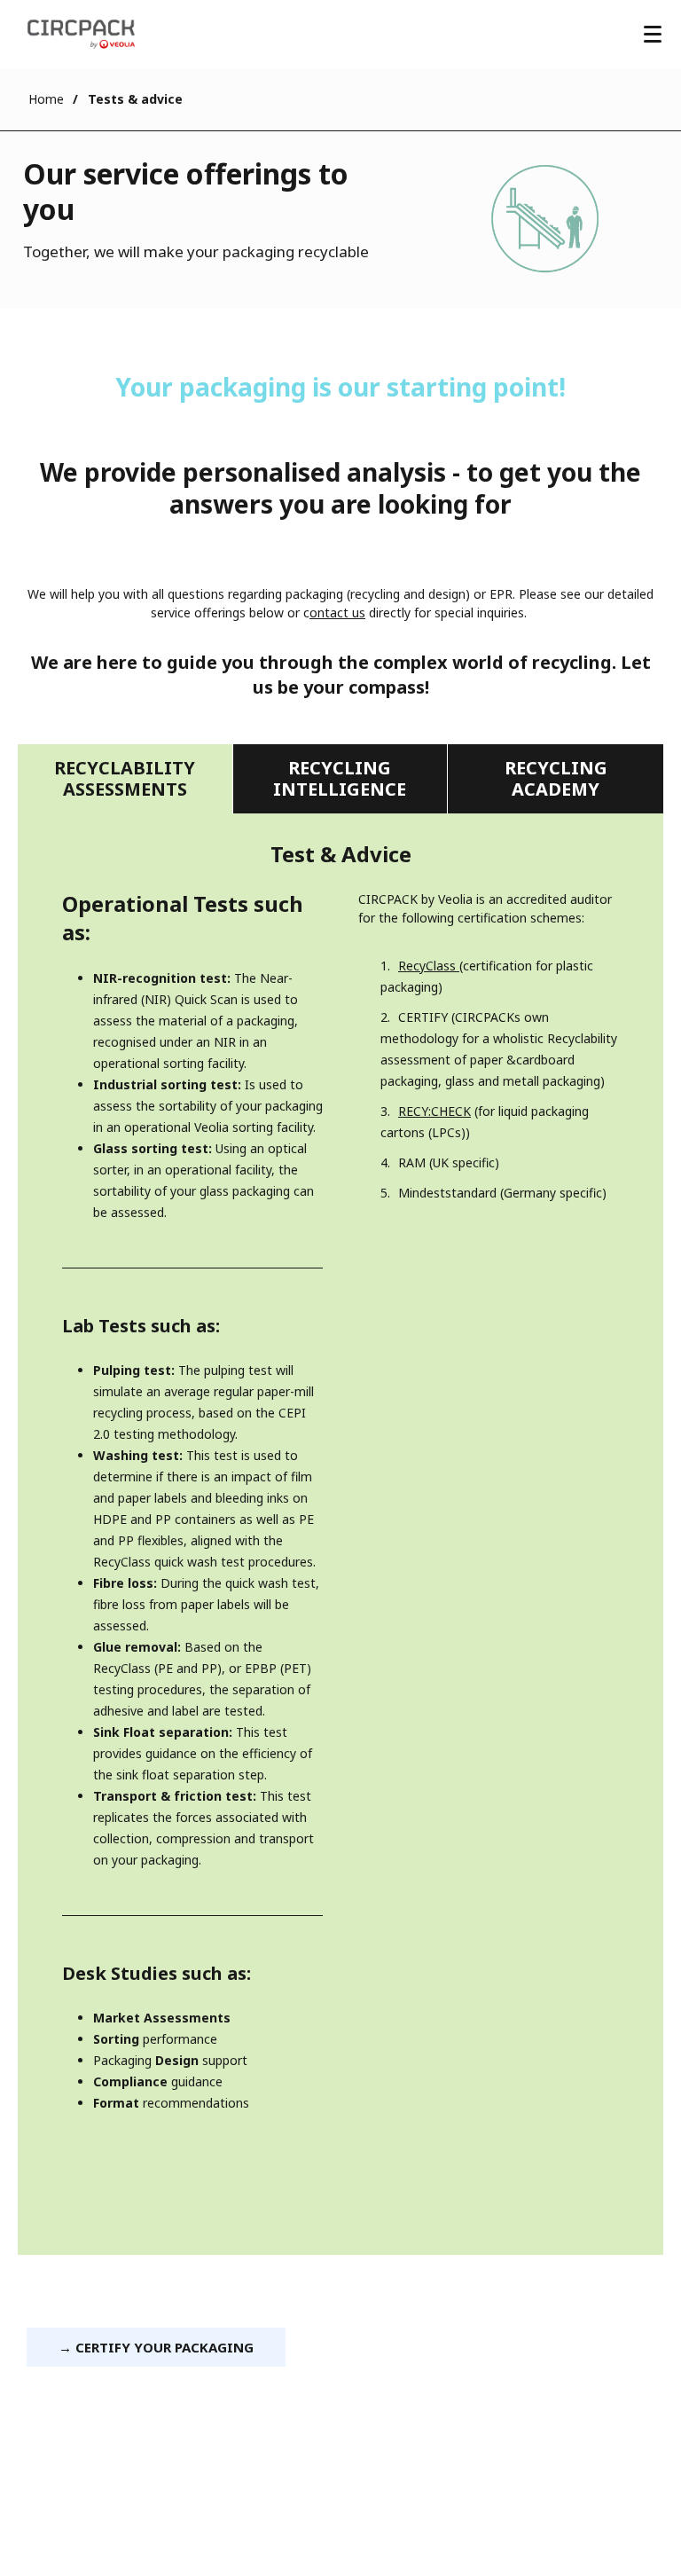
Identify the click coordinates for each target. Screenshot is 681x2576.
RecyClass (429, 966)
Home (46, 99)
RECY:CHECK (434, 1111)
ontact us (337, 613)
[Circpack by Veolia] (81, 34)
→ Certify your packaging (156, 2347)
